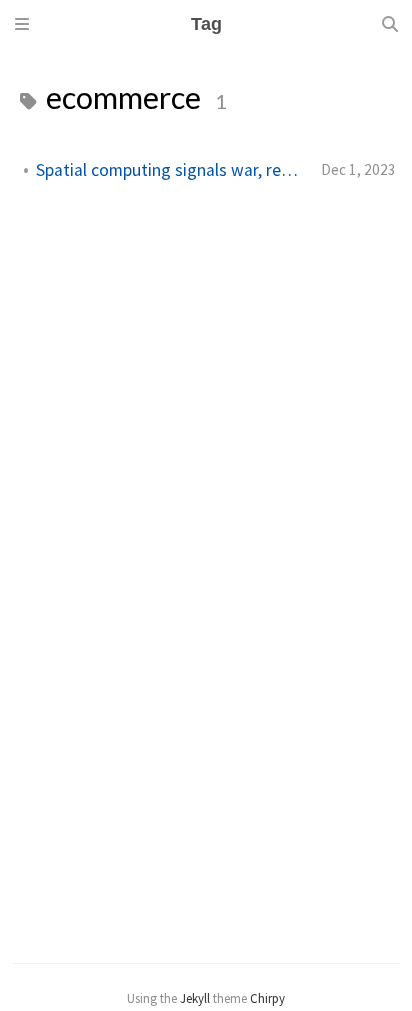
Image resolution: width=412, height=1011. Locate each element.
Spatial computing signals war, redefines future (170, 170)
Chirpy (267, 998)
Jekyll (195, 998)
